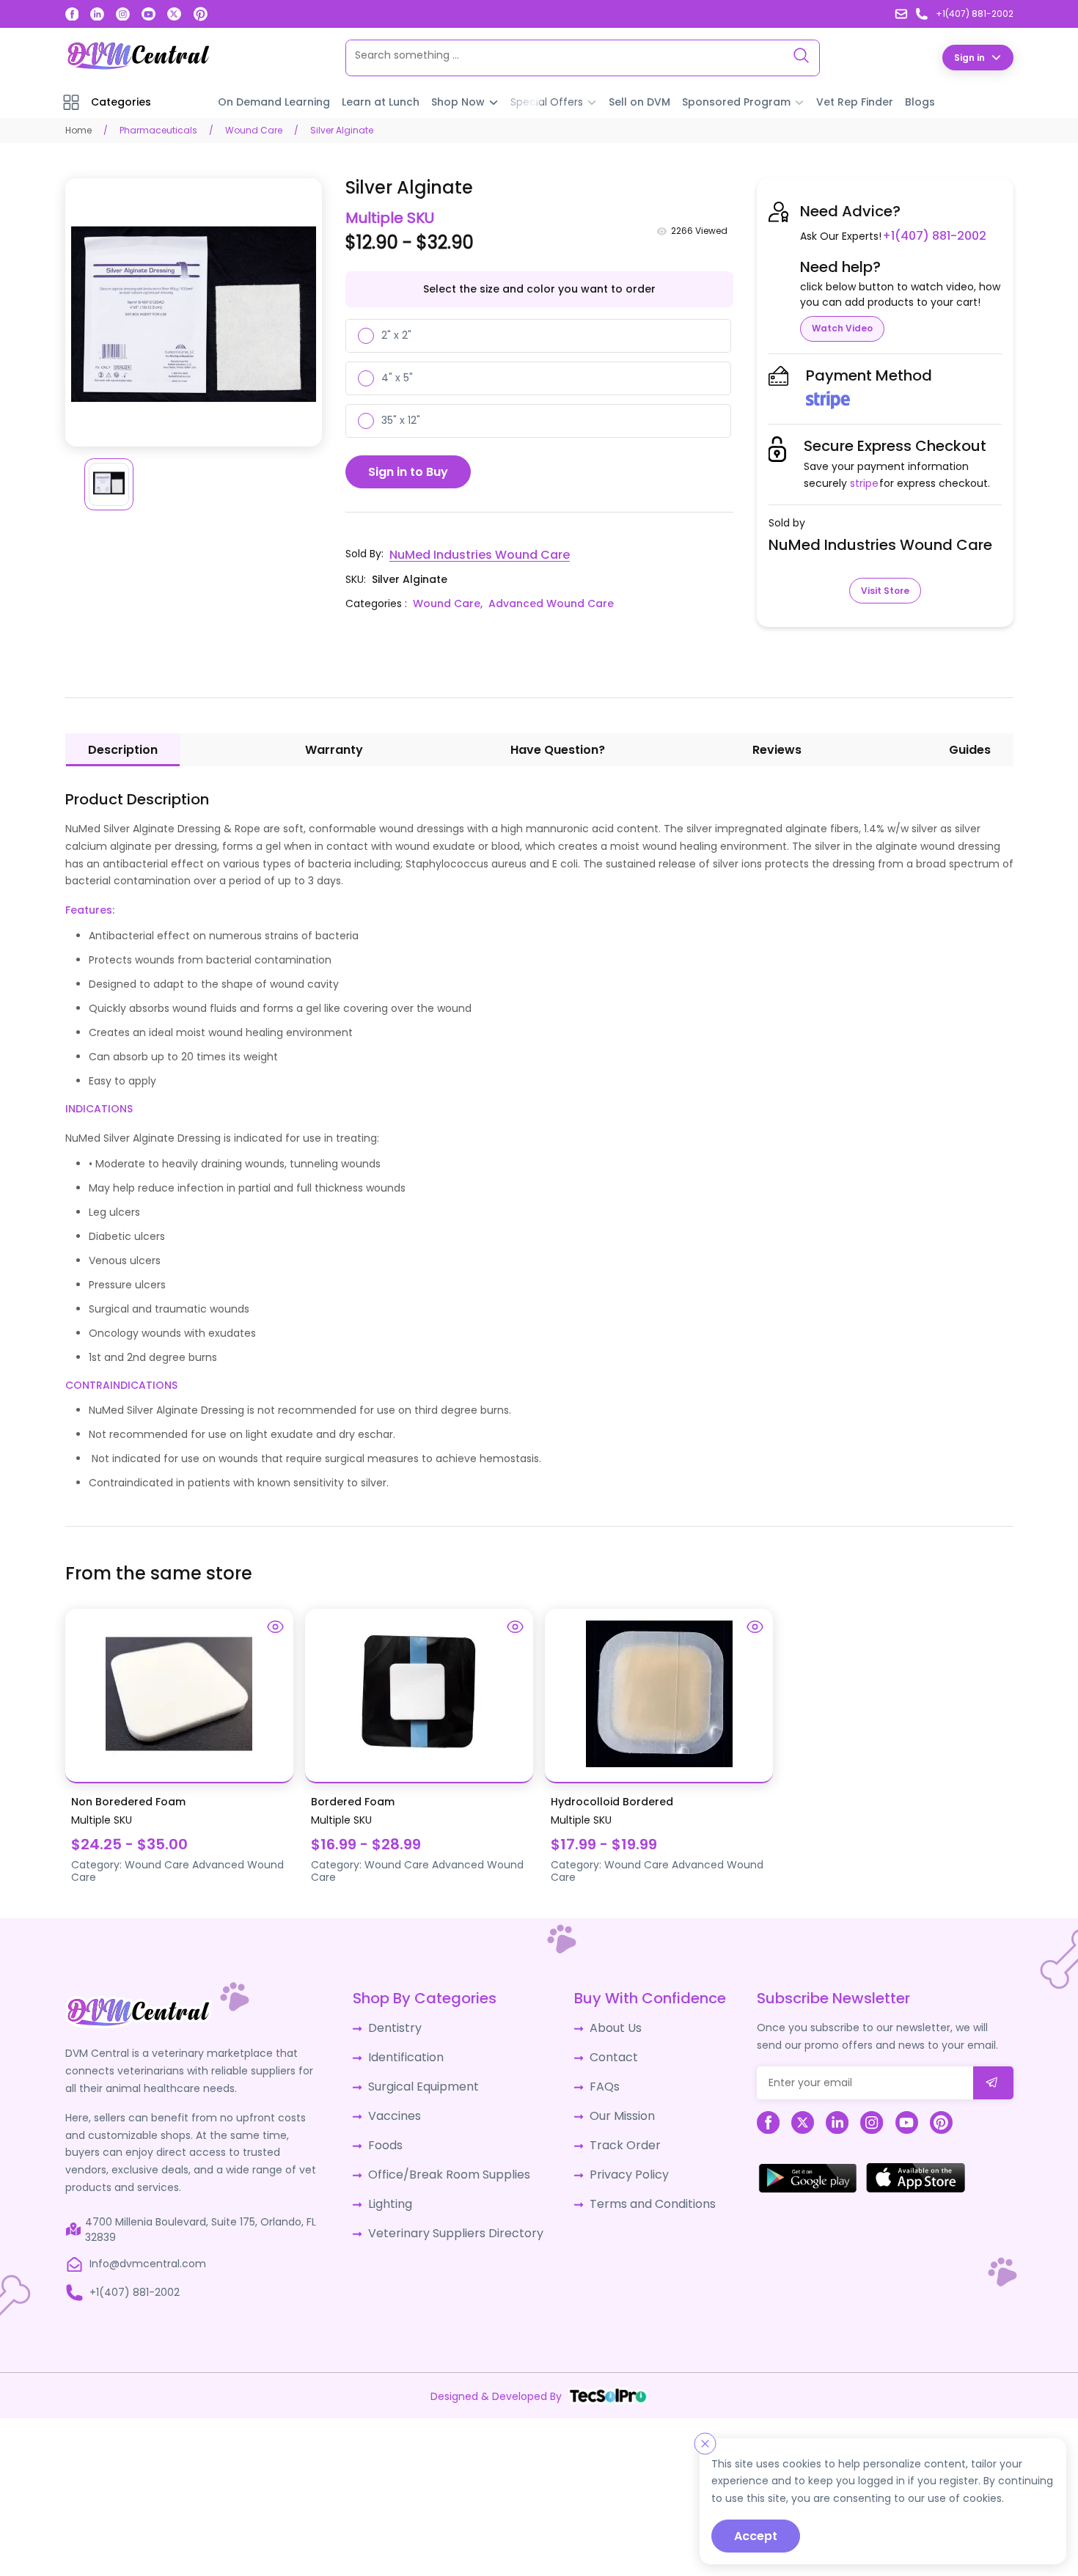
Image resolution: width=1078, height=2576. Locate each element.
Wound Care (254, 129)
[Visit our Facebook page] (72, 14)
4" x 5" (397, 377)
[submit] (993, 2082)
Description (123, 749)
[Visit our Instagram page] (123, 14)
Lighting (396, 2189)
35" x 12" (401, 419)
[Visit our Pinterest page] (201, 14)
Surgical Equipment (426, 2080)
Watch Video (842, 327)
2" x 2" (396, 334)
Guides (970, 749)
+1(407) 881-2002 (929, 235)
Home (78, 129)
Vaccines (400, 2107)
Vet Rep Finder (855, 101)
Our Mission (611, 2107)
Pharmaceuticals (158, 129)
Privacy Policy (616, 2162)
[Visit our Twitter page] (174, 14)
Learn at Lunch (381, 101)
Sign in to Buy (408, 471)
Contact (603, 2053)
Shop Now (458, 101)
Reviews (777, 749)
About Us (604, 2026)
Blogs (920, 101)
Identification (410, 2053)
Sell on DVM (639, 101)
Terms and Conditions (638, 2189)
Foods (391, 2135)
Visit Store (885, 590)
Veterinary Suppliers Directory (452, 2216)
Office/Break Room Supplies (448, 2162)
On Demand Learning (274, 101)
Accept (756, 2536)
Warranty (334, 749)
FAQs (594, 2080)
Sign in (969, 57)
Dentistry (399, 2026)
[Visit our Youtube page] (148, 14)
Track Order (612, 2135)
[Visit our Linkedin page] (97, 14)
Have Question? (558, 749)
